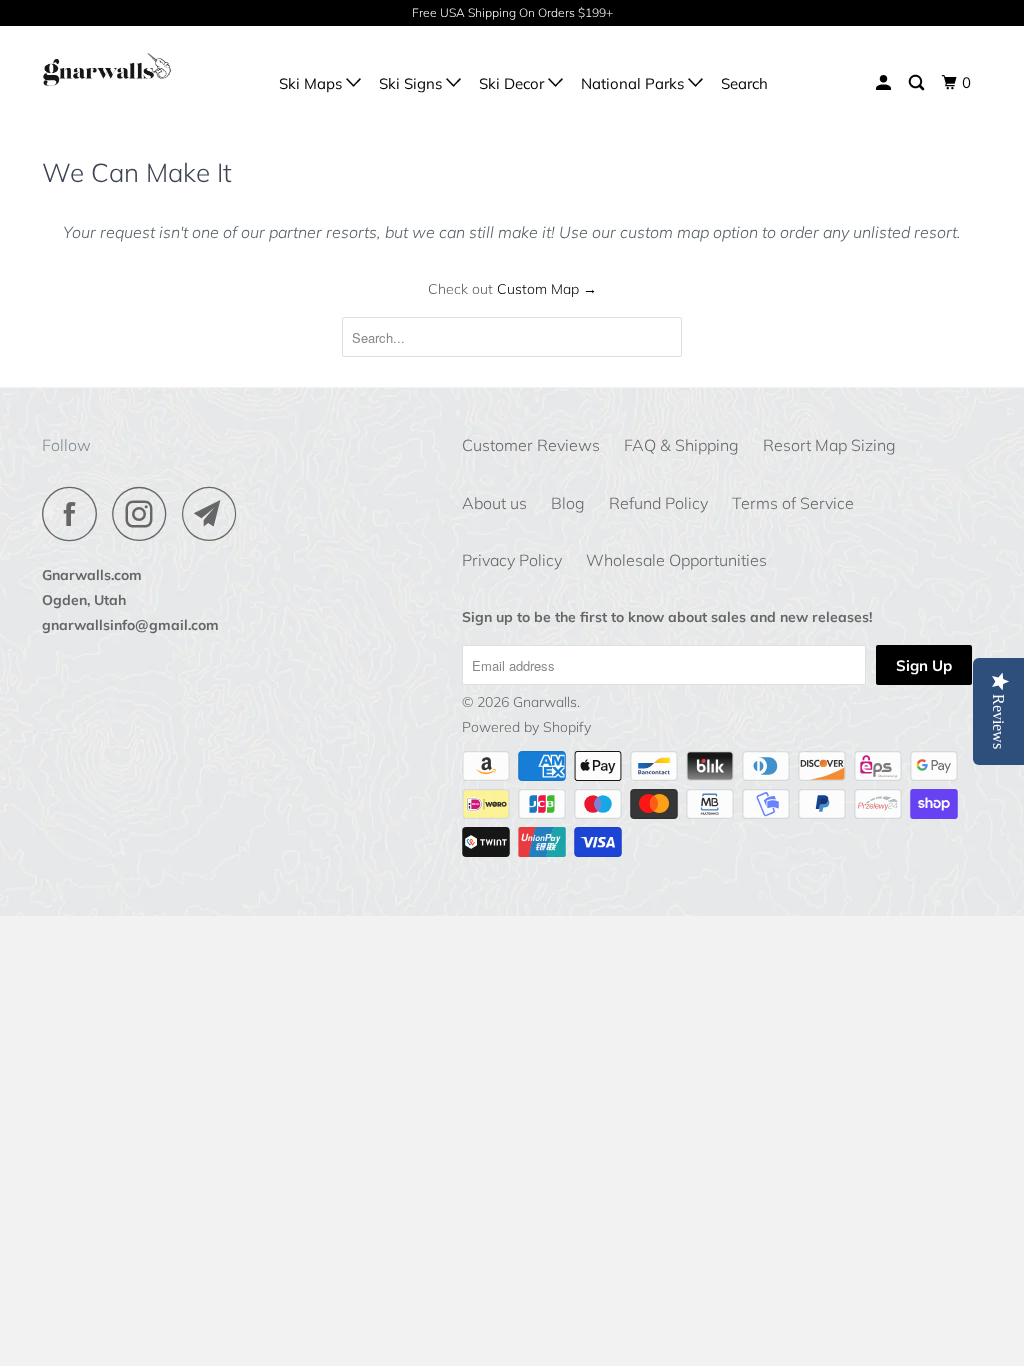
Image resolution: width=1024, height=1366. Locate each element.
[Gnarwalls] (122, 69)
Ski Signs (412, 83)
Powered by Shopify (526, 727)
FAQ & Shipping (681, 445)
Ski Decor (513, 83)
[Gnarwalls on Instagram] (145, 513)
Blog (568, 503)
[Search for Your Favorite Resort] (918, 83)
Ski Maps (312, 83)
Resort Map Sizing (829, 445)
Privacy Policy (512, 560)
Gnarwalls (545, 702)
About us (494, 503)
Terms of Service (793, 503)
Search (744, 83)
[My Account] (885, 83)
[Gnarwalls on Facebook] (75, 513)
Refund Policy (658, 503)
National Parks (634, 83)
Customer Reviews (531, 445)
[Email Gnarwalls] (215, 513)
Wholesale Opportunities (676, 560)
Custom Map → (547, 289)
